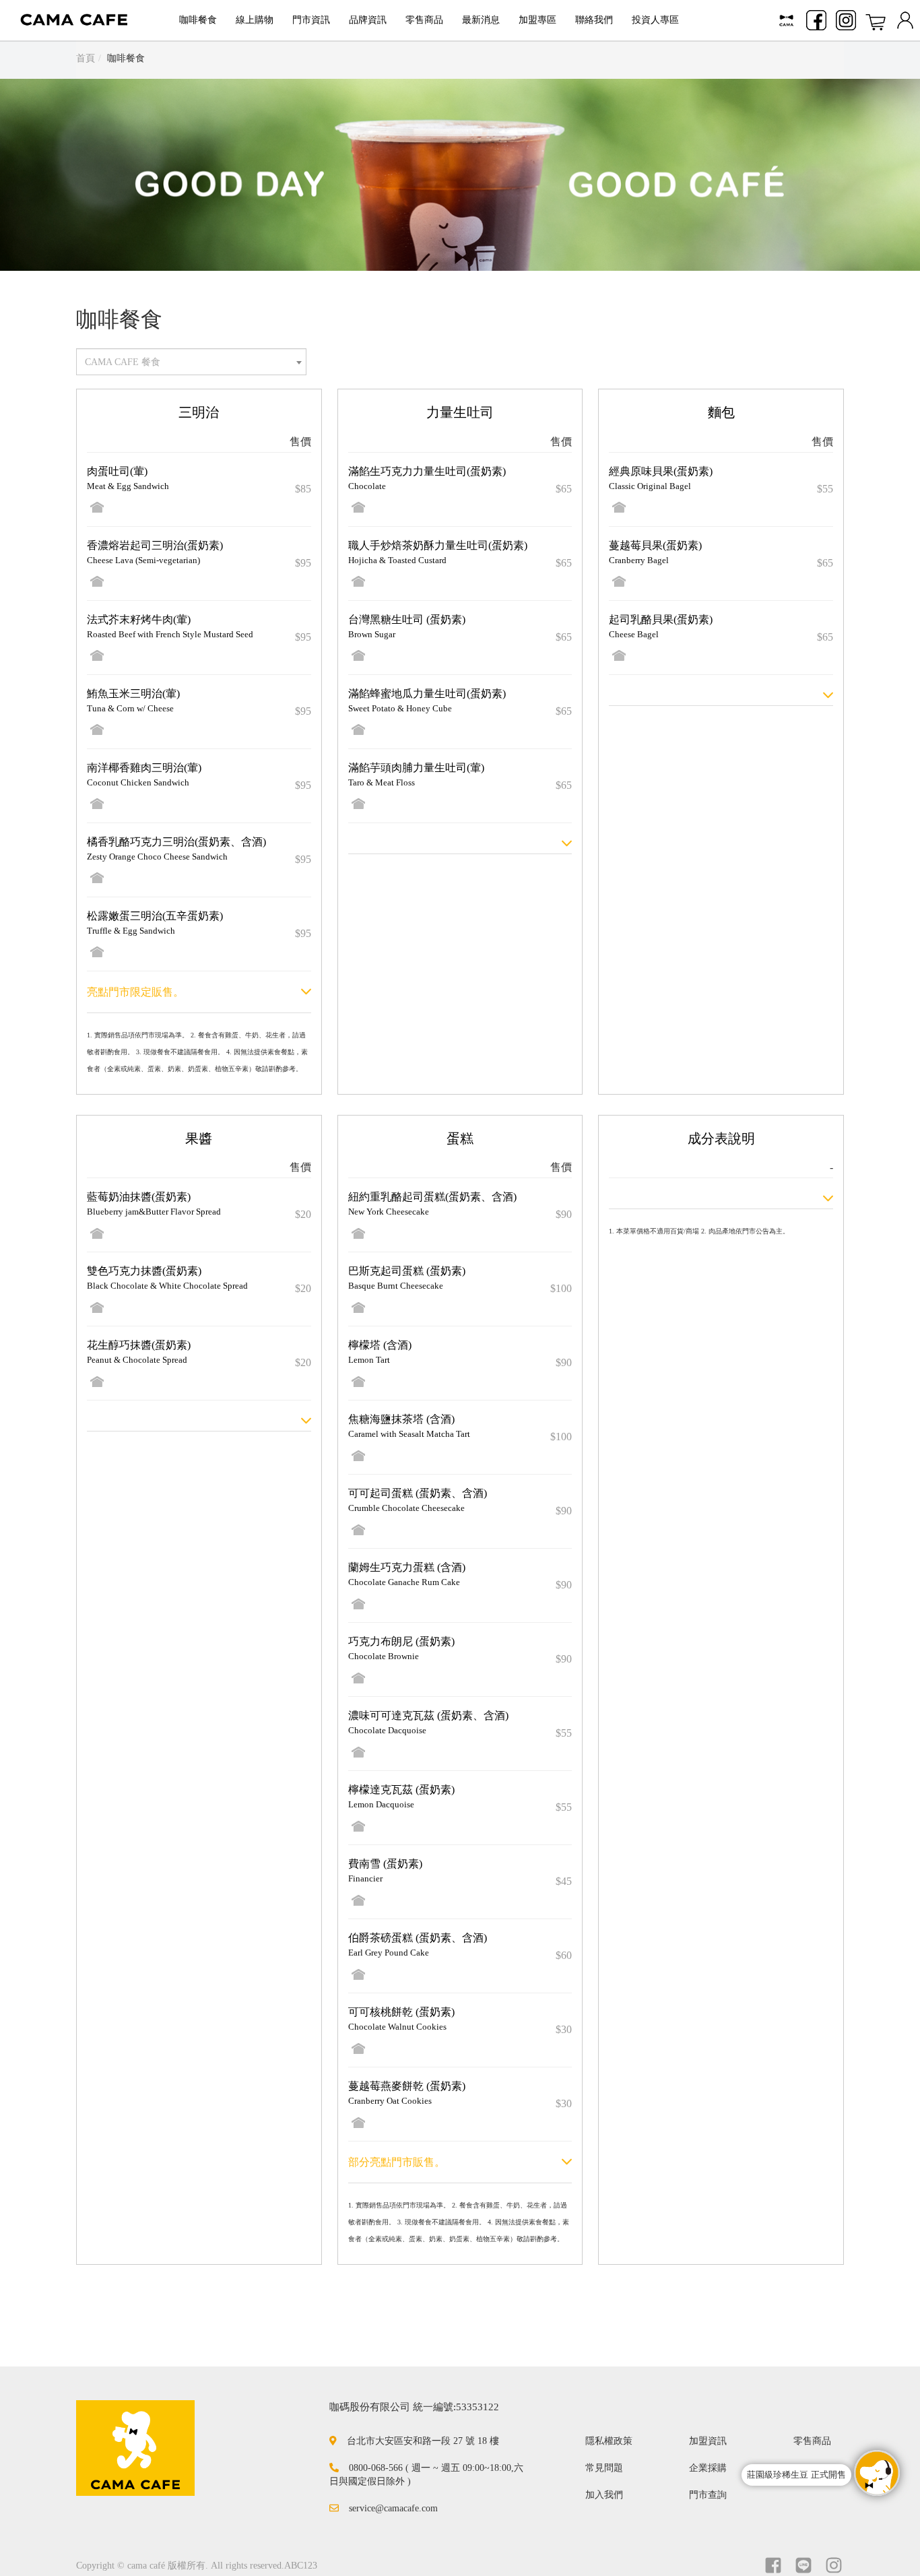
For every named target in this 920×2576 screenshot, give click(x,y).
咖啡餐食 (198, 20)
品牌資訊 (368, 20)
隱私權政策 (609, 2441)
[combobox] (191, 362)
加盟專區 (537, 20)
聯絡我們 (594, 20)
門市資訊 (311, 20)
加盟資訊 (708, 2441)
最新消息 (481, 20)
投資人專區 (655, 20)
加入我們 (604, 2495)
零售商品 (424, 20)
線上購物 (255, 20)
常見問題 (604, 2468)
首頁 (86, 58)
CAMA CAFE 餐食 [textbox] (123, 362)
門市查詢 (708, 2495)
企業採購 (708, 2468)
